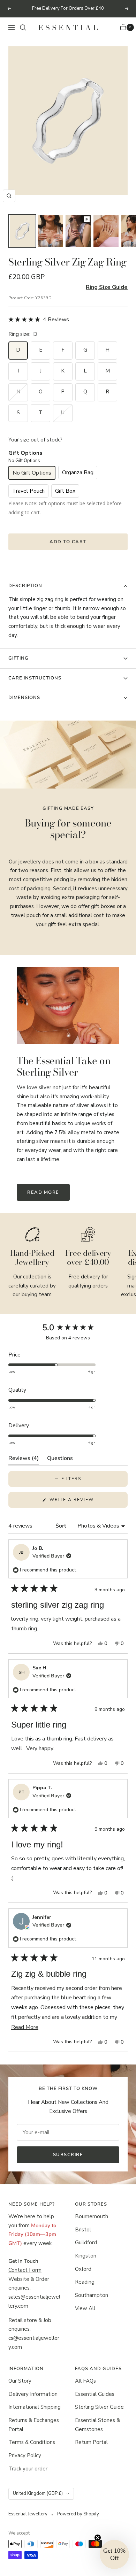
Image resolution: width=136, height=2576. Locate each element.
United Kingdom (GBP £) (38, 2493)
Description (25, 586)
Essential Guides (95, 2394)
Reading (85, 2282)
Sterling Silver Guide (99, 2407)
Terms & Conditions (32, 2442)
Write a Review (84, 1502)
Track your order (28, 2469)
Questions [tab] (60, 1460)
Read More (43, 1192)
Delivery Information (33, 2394)
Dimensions (24, 698)
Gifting (18, 658)
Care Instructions (35, 678)
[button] (39, 320)
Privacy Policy (25, 2455)
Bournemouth (92, 2216)
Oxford (83, 2269)
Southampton (92, 2295)
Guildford (86, 2243)
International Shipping (35, 2407)
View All (85, 2308)
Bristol (83, 2230)
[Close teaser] (98, 2538)
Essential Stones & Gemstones (97, 2425)
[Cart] (124, 28)
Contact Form (25, 2270)
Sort (62, 1526)
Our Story (20, 2381)
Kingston (86, 2256)
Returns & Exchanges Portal (34, 2425)
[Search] (23, 28)
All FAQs (85, 2381)
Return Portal (91, 2442)
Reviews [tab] (24, 1460)
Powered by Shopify (78, 2514)
